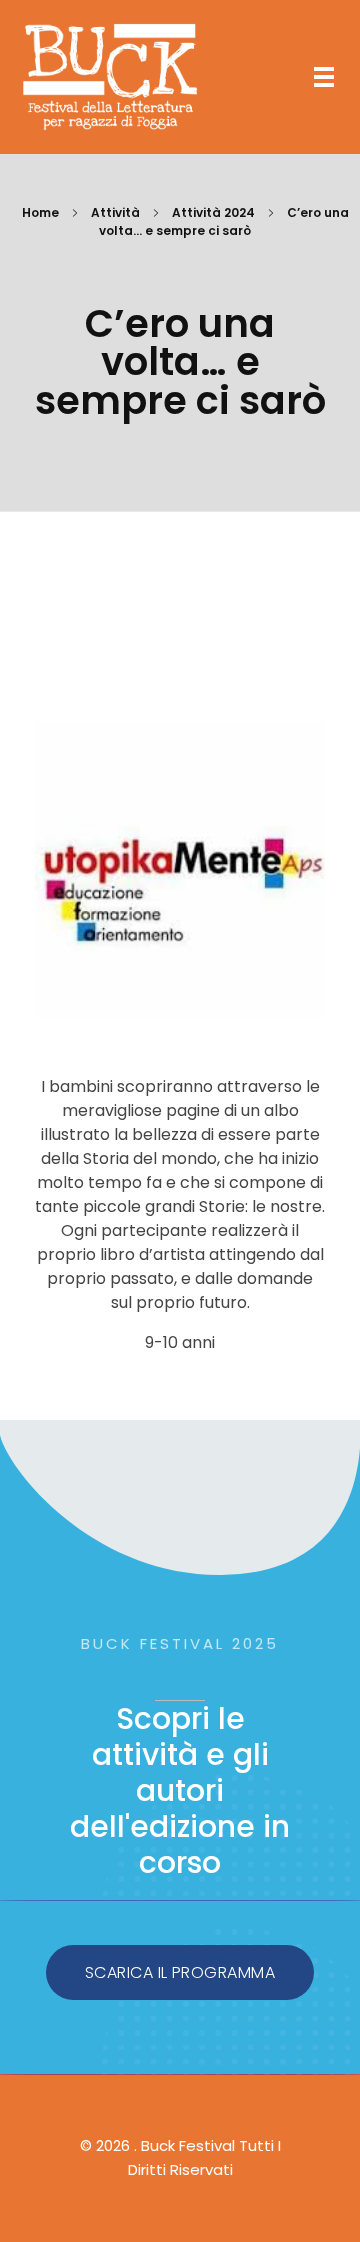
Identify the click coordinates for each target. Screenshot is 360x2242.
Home (40, 212)
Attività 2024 (213, 212)
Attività (115, 212)
